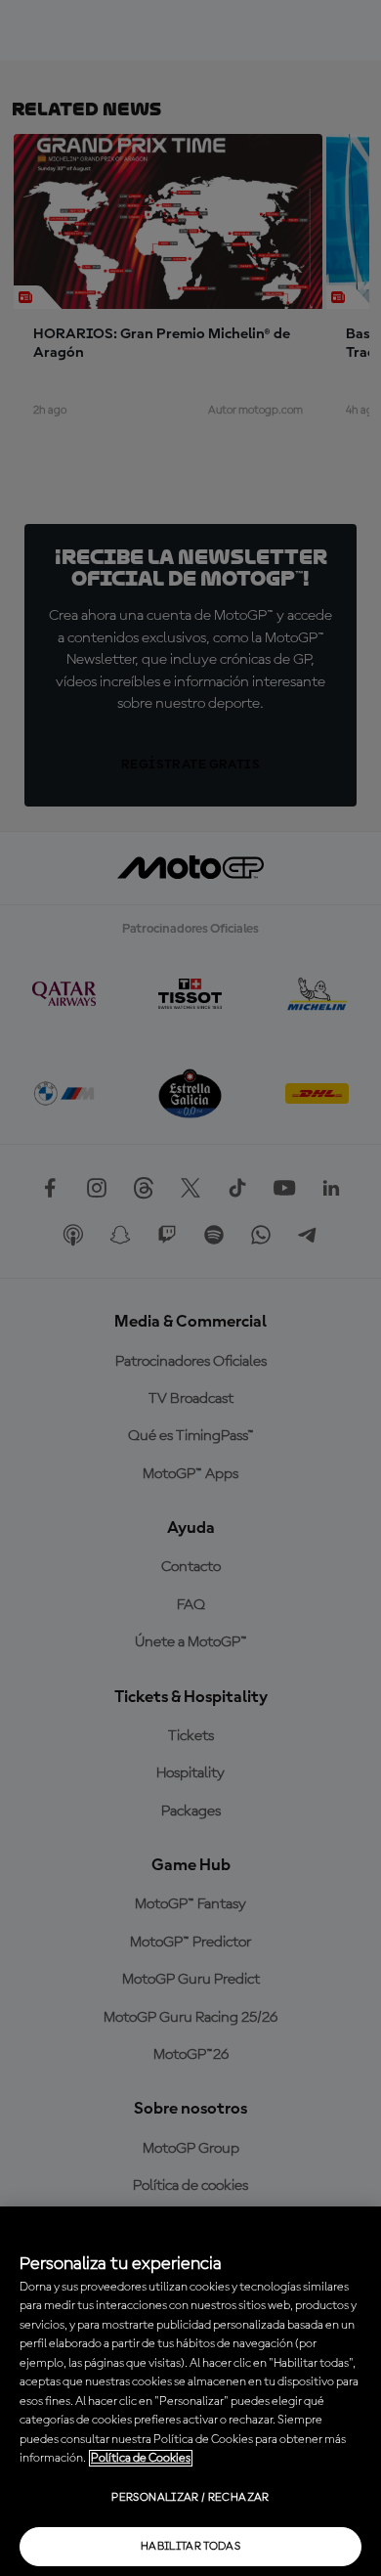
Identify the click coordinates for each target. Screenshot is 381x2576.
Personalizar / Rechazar (190, 2498)
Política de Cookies (141, 2458)
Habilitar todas (190, 2547)
